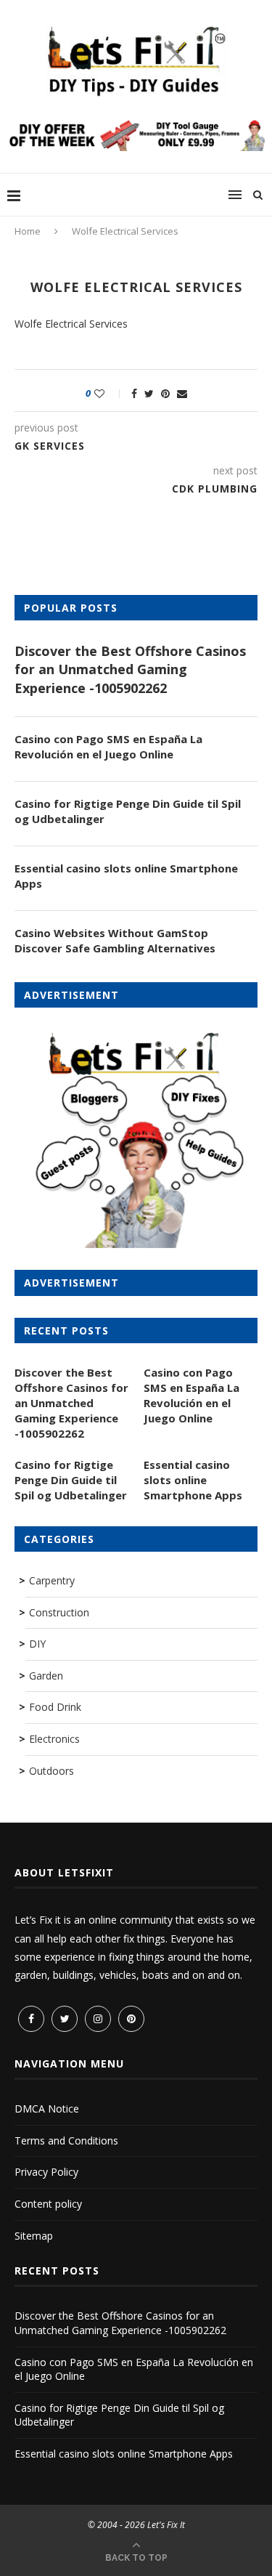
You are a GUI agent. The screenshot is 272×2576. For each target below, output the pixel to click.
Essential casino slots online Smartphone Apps (126, 876)
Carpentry (52, 1580)
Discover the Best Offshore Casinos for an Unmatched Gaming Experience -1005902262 (130, 669)
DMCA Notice (47, 2109)
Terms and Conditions (66, 2140)
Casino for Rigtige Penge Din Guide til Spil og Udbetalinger (128, 811)
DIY (37, 1644)
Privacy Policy (46, 2172)
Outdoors (51, 1771)
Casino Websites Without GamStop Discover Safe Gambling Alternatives (115, 940)
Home (28, 231)
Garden (46, 1676)
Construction (59, 1612)
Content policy (48, 2204)
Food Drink (55, 1707)
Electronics (54, 1739)
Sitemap (34, 2236)
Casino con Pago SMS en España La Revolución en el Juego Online (108, 746)
